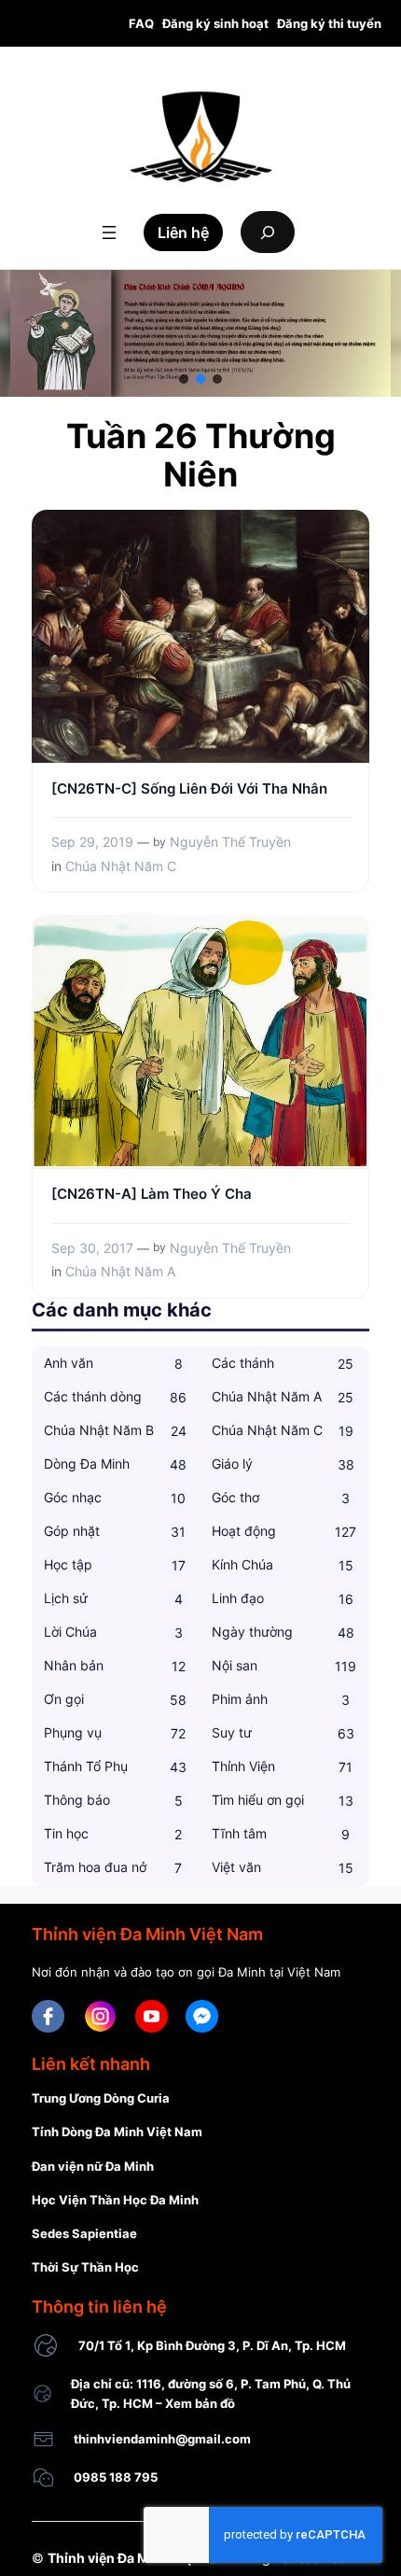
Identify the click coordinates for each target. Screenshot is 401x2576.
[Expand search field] (268, 232)
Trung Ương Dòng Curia (101, 2098)
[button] (184, 379)
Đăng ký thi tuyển (329, 23)
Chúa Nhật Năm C (121, 866)
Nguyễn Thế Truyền (230, 842)
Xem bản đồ (200, 2403)
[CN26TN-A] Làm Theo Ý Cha (152, 1194)
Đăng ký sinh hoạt (215, 23)
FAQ (141, 23)
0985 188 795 (116, 2477)
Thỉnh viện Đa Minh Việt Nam (138, 2558)
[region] (200, 333)
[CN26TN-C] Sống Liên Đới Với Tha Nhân (189, 789)
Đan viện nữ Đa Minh (93, 2166)
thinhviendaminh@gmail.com (162, 2439)
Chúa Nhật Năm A (120, 1271)
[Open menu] (109, 232)
